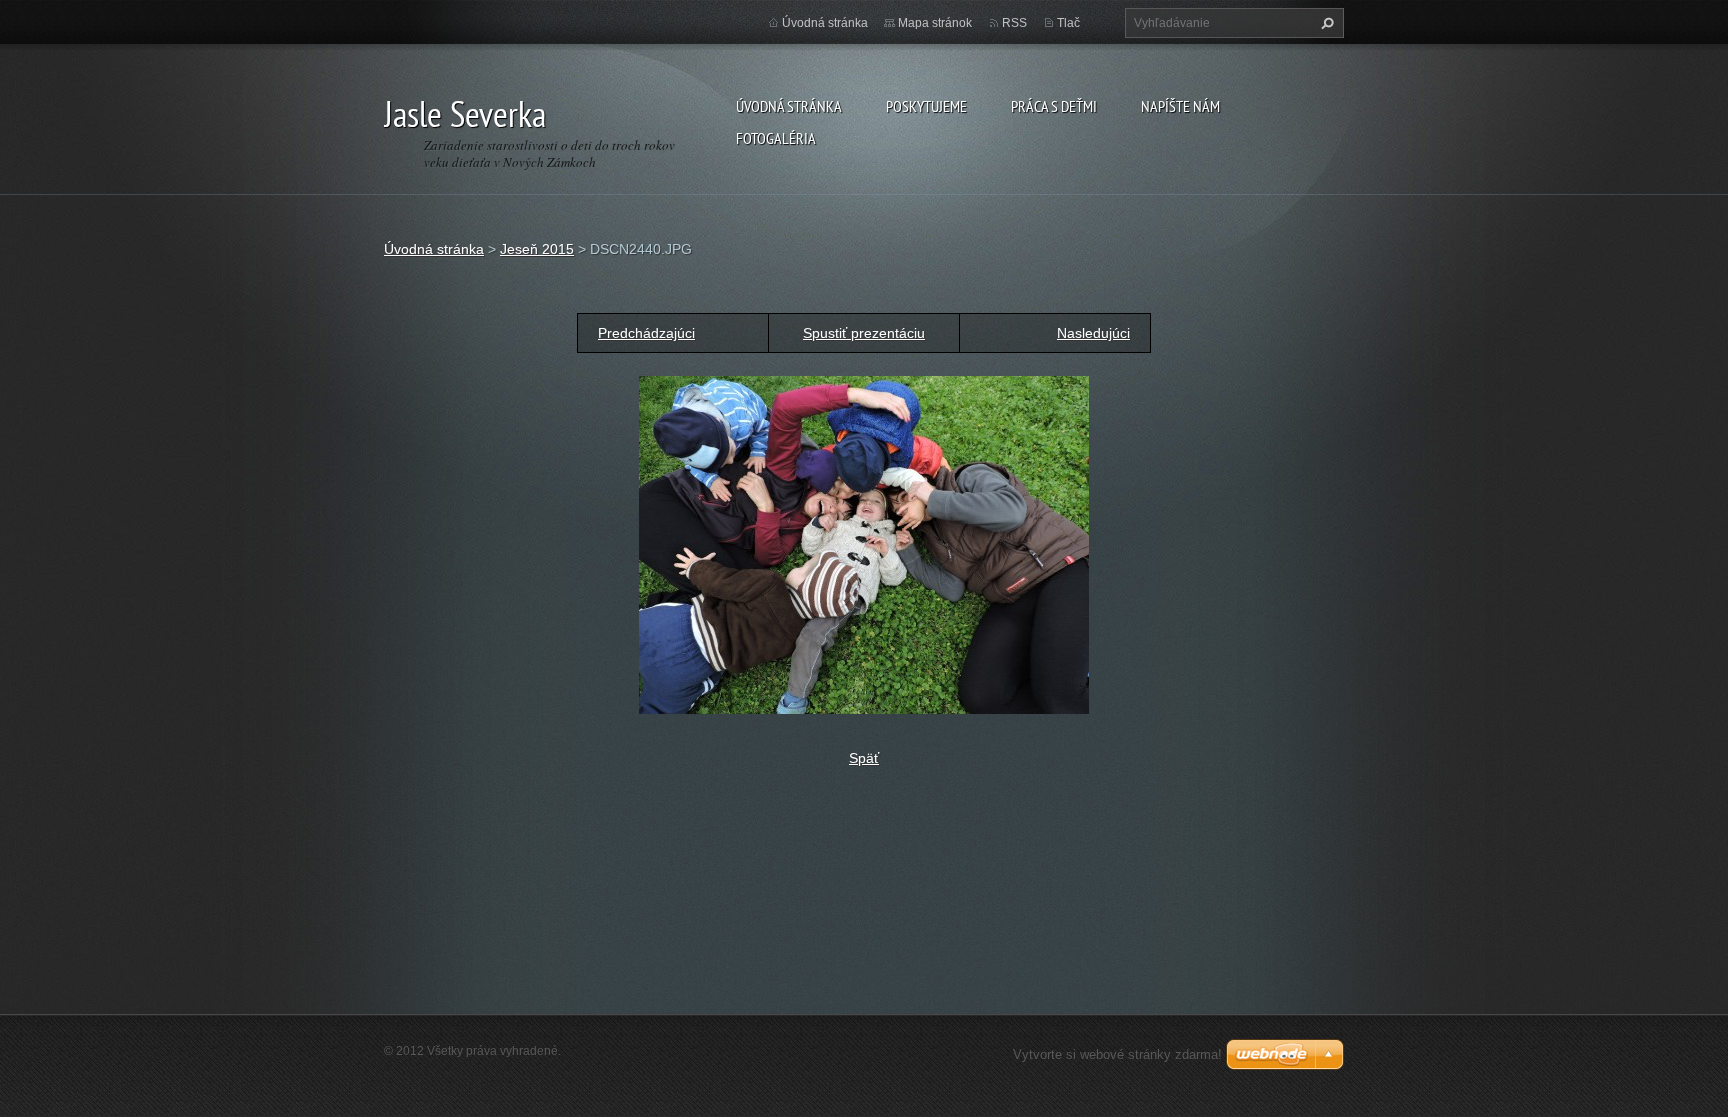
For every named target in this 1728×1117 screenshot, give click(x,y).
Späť (864, 758)
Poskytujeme (926, 106)
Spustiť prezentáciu (864, 333)
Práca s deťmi (1054, 106)
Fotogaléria (776, 138)
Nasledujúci (1093, 333)
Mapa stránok (935, 23)
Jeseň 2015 (537, 249)
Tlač (1068, 23)
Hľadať (1325, 23)
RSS (1014, 23)
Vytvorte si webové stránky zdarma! (1117, 1054)
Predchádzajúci (646, 333)
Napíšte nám (1180, 106)
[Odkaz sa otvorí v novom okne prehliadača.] (864, 544)
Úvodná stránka (789, 106)
